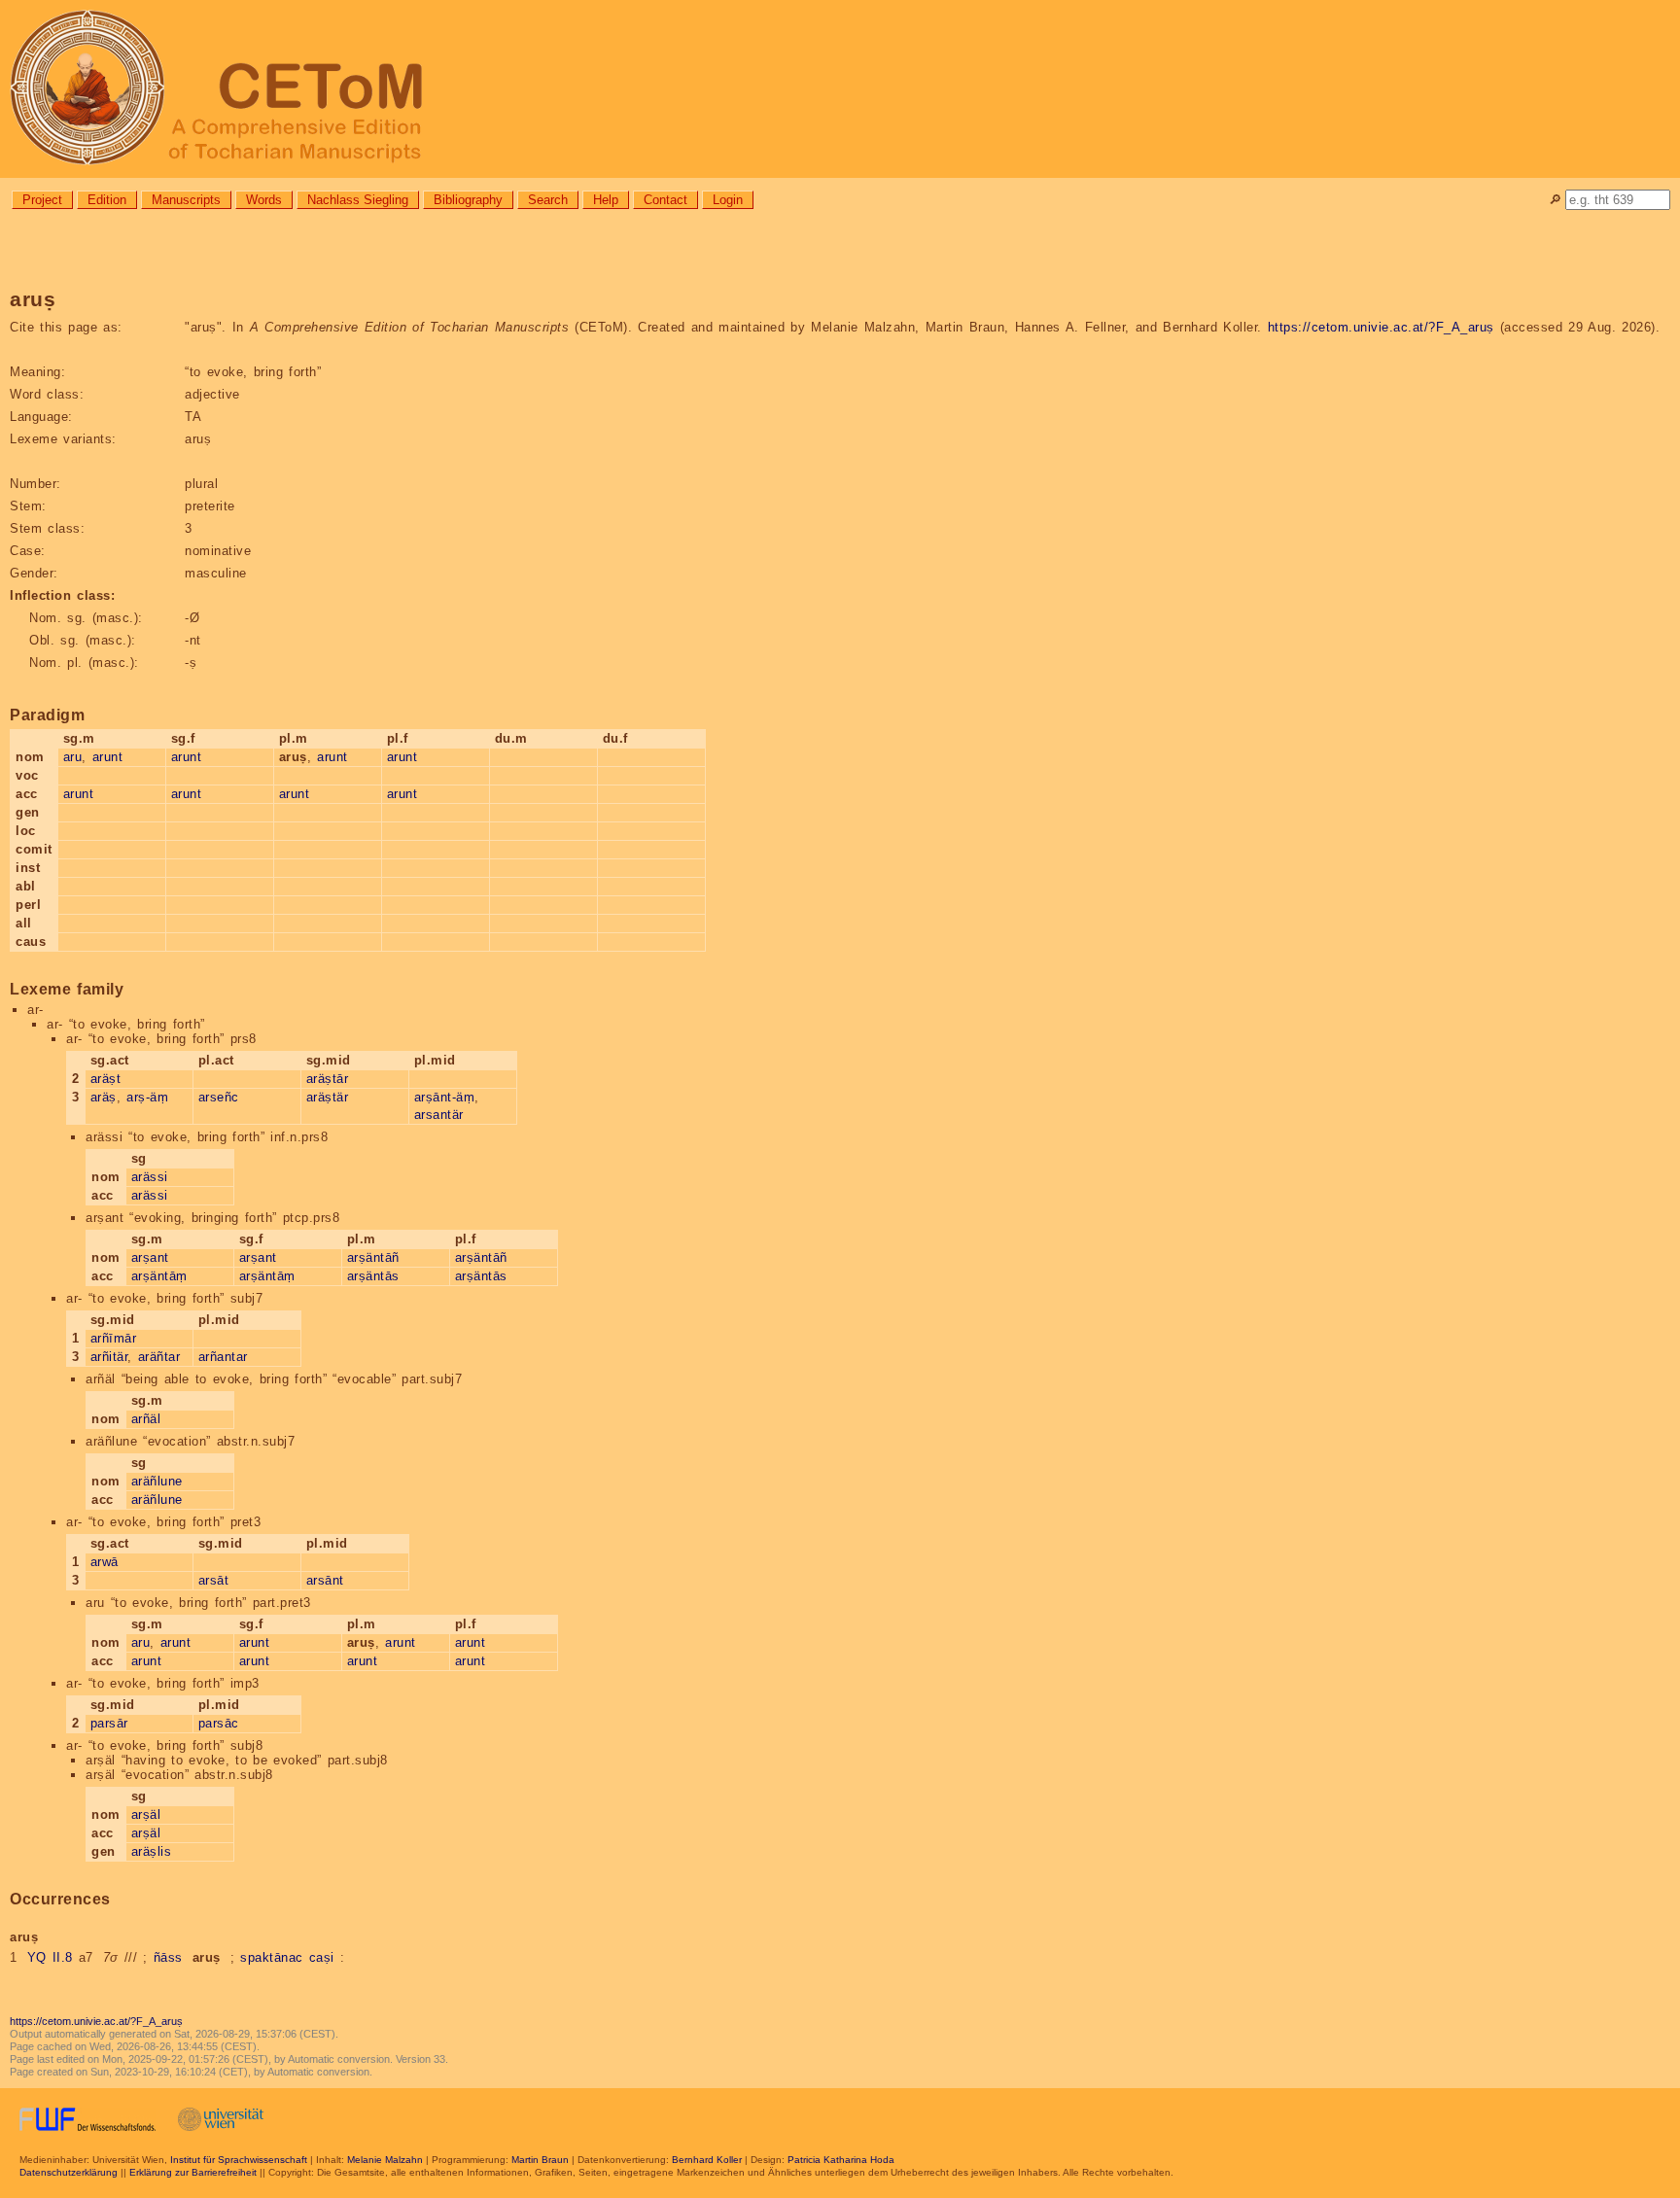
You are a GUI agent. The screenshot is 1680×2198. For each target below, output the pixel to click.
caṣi (322, 1957)
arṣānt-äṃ (445, 1097)
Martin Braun (540, 2160)
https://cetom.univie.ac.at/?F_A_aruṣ (1381, 327)
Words (264, 200)
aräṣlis (152, 1851)
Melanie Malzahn (385, 2160)
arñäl (146, 1419)
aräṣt (106, 1079)
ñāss (168, 1957)
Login (728, 200)
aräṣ (104, 1097)
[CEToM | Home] (840, 89)
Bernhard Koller (707, 2160)
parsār (109, 1723)
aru (73, 757)
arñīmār (114, 1338)
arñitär (109, 1357)
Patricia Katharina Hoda (841, 2160)
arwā (105, 1562)
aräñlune (157, 1481)
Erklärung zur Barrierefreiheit (193, 2172)
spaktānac (272, 1957)
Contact (665, 200)
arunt (108, 757)
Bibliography (468, 200)
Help (606, 200)
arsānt (325, 1580)
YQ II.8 (50, 1957)
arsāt (214, 1580)
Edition (107, 200)
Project (42, 200)
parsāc (219, 1723)
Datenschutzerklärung (69, 2172)
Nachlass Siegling (358, 200)
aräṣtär (328, 1097)
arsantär (439, 1115)
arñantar (223, 1357)
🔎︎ (1555, 200)
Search (548, 200)
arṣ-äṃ (147, 1097)
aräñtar (159, 1357)
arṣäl (146, 1814)
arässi (150, 1177)
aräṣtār (328, 1079)
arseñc (219, 1097)
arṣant (150, 1257)
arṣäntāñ (373, 1257)
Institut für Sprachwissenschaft (239, 2160)
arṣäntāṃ (159, 1276)
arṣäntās (373, 1276)
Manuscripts (186, 200)
